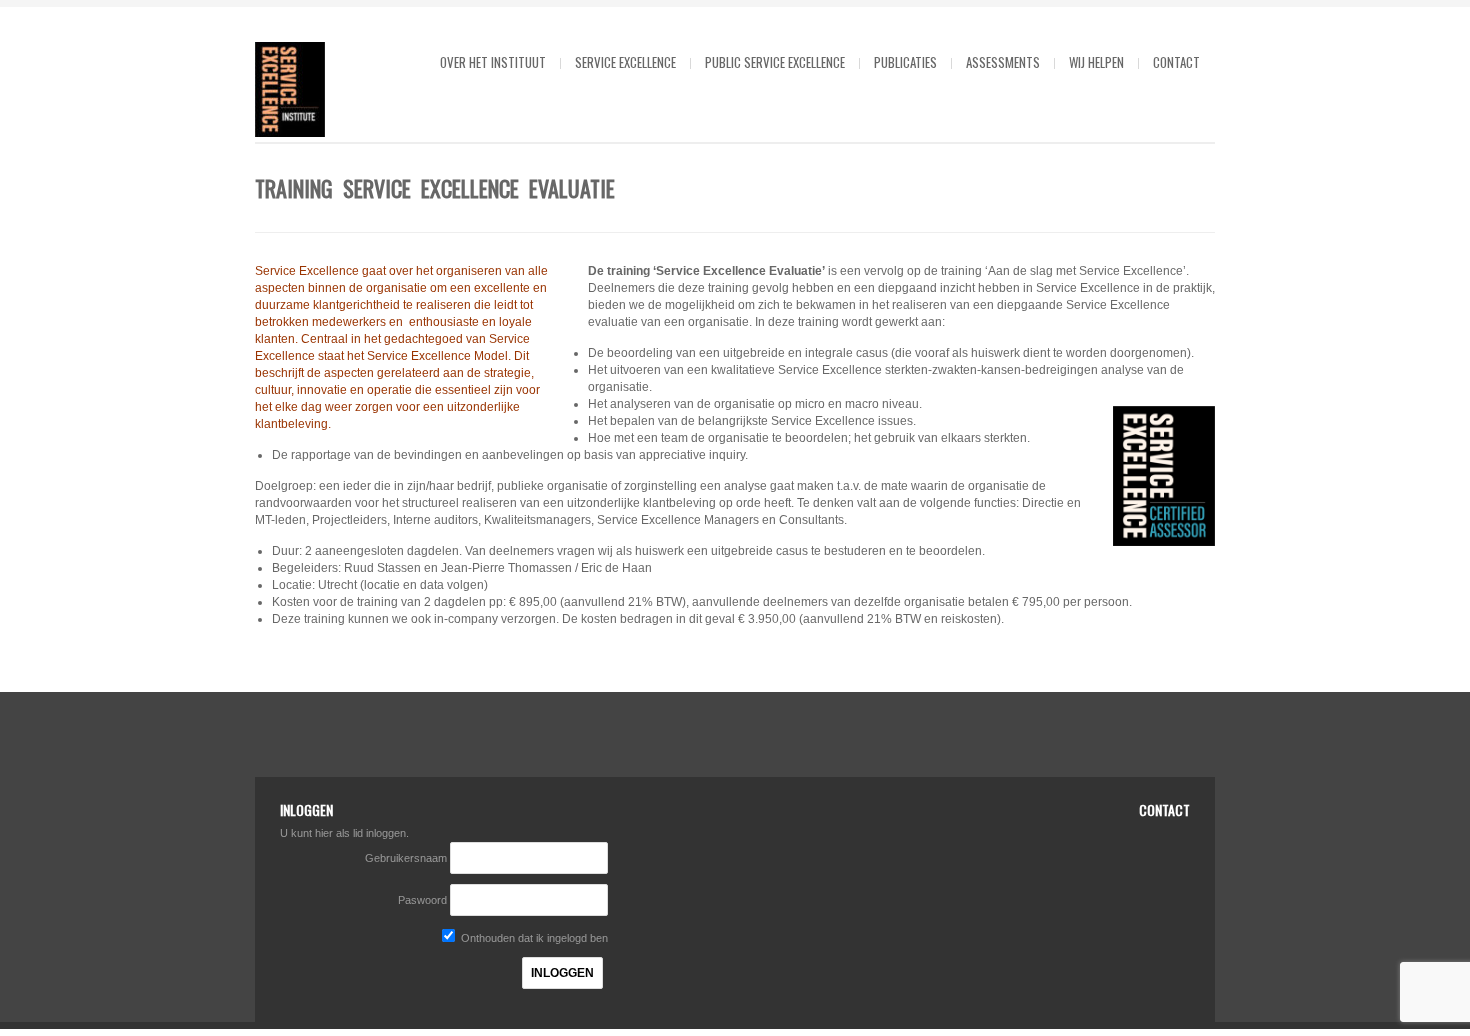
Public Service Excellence (775, 62)
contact (1176, 62)
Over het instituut (493, 62)
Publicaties (905, 62)
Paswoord (422, 900)
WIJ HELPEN (1096, 62)
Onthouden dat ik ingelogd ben (533, 938)
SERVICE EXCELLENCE (625, 62)
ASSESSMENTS (1003, 62)
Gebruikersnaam (407, 858)
